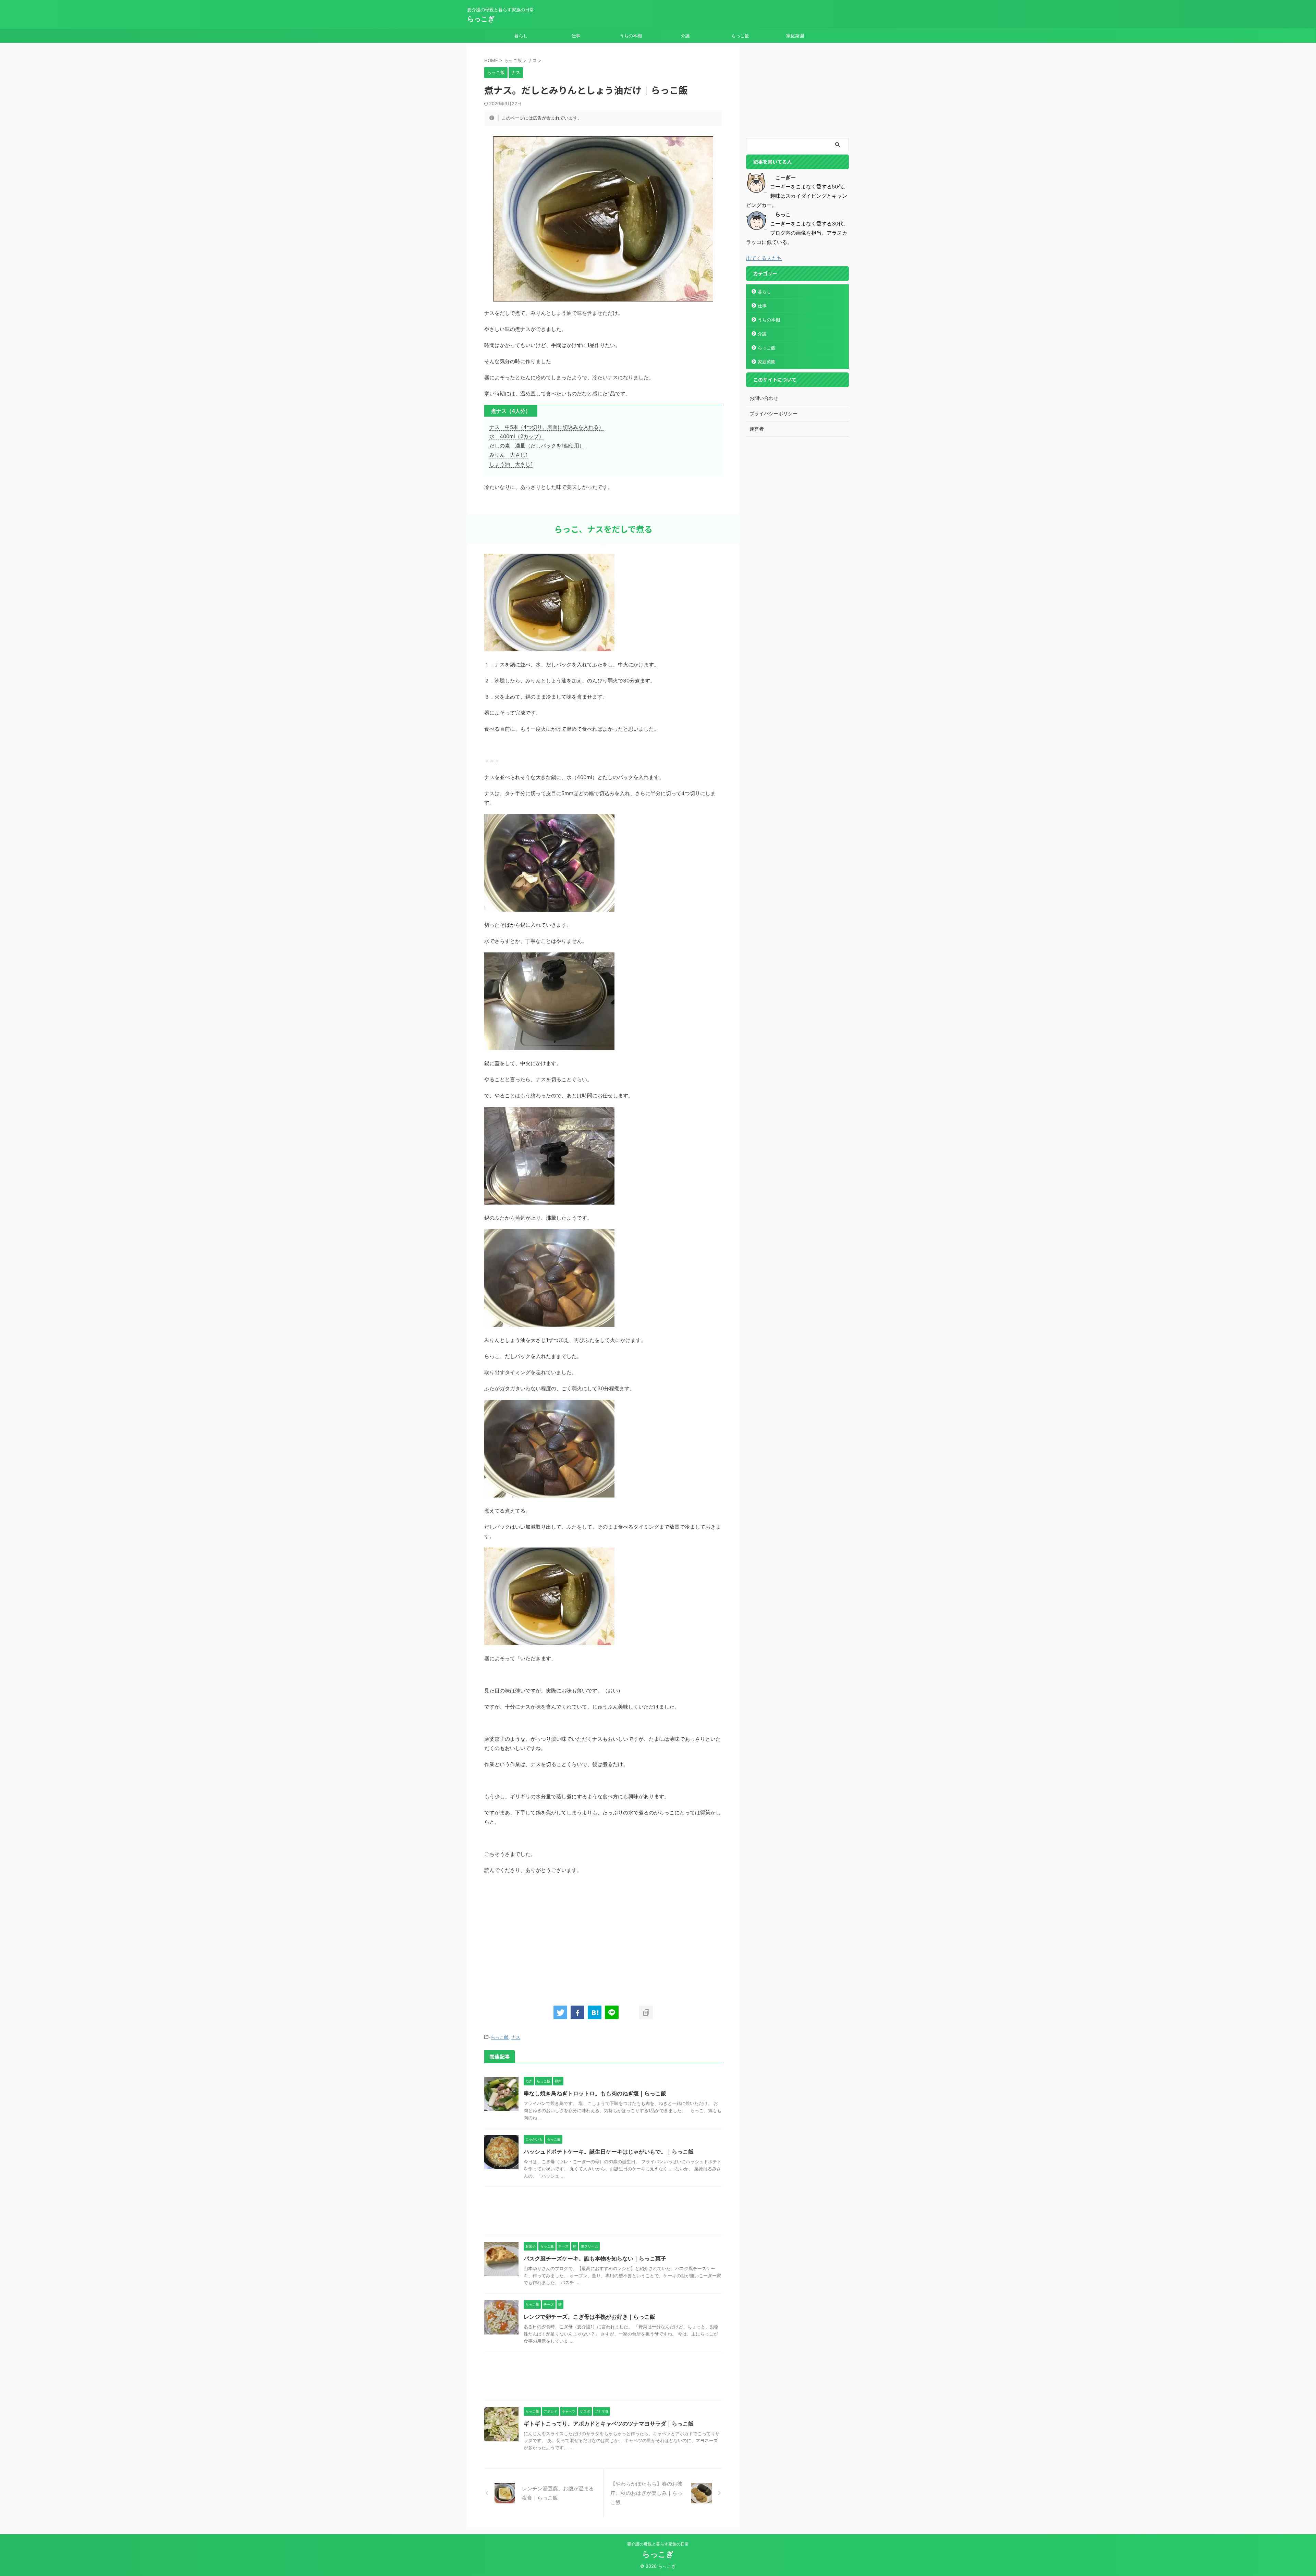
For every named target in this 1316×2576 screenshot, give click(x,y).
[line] (612, 2012)
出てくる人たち (764, 258)
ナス (516, 2037)
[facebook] (577, 2012)
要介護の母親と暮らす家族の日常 (658, 2544)
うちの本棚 (631, 36)
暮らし (521, 36)
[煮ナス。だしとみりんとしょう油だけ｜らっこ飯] (595, 2012)
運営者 (757, 429)
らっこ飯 (740, 36)
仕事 (576, 36)
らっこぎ (481, 19)
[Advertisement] (542, 1936)
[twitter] (560, 2012)
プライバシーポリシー (773, 413)
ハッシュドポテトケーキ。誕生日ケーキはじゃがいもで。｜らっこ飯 (609, 2152)
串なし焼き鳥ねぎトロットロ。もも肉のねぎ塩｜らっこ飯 (595, 2093)
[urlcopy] (646, 2012)
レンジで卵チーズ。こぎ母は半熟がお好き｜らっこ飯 (589, 2317)
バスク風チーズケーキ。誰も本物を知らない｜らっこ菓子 (595, 2258)
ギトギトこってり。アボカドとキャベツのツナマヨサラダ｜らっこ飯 (609, 2424)
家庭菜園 (795, 36)
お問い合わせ (764, 398)
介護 (685, 36)
